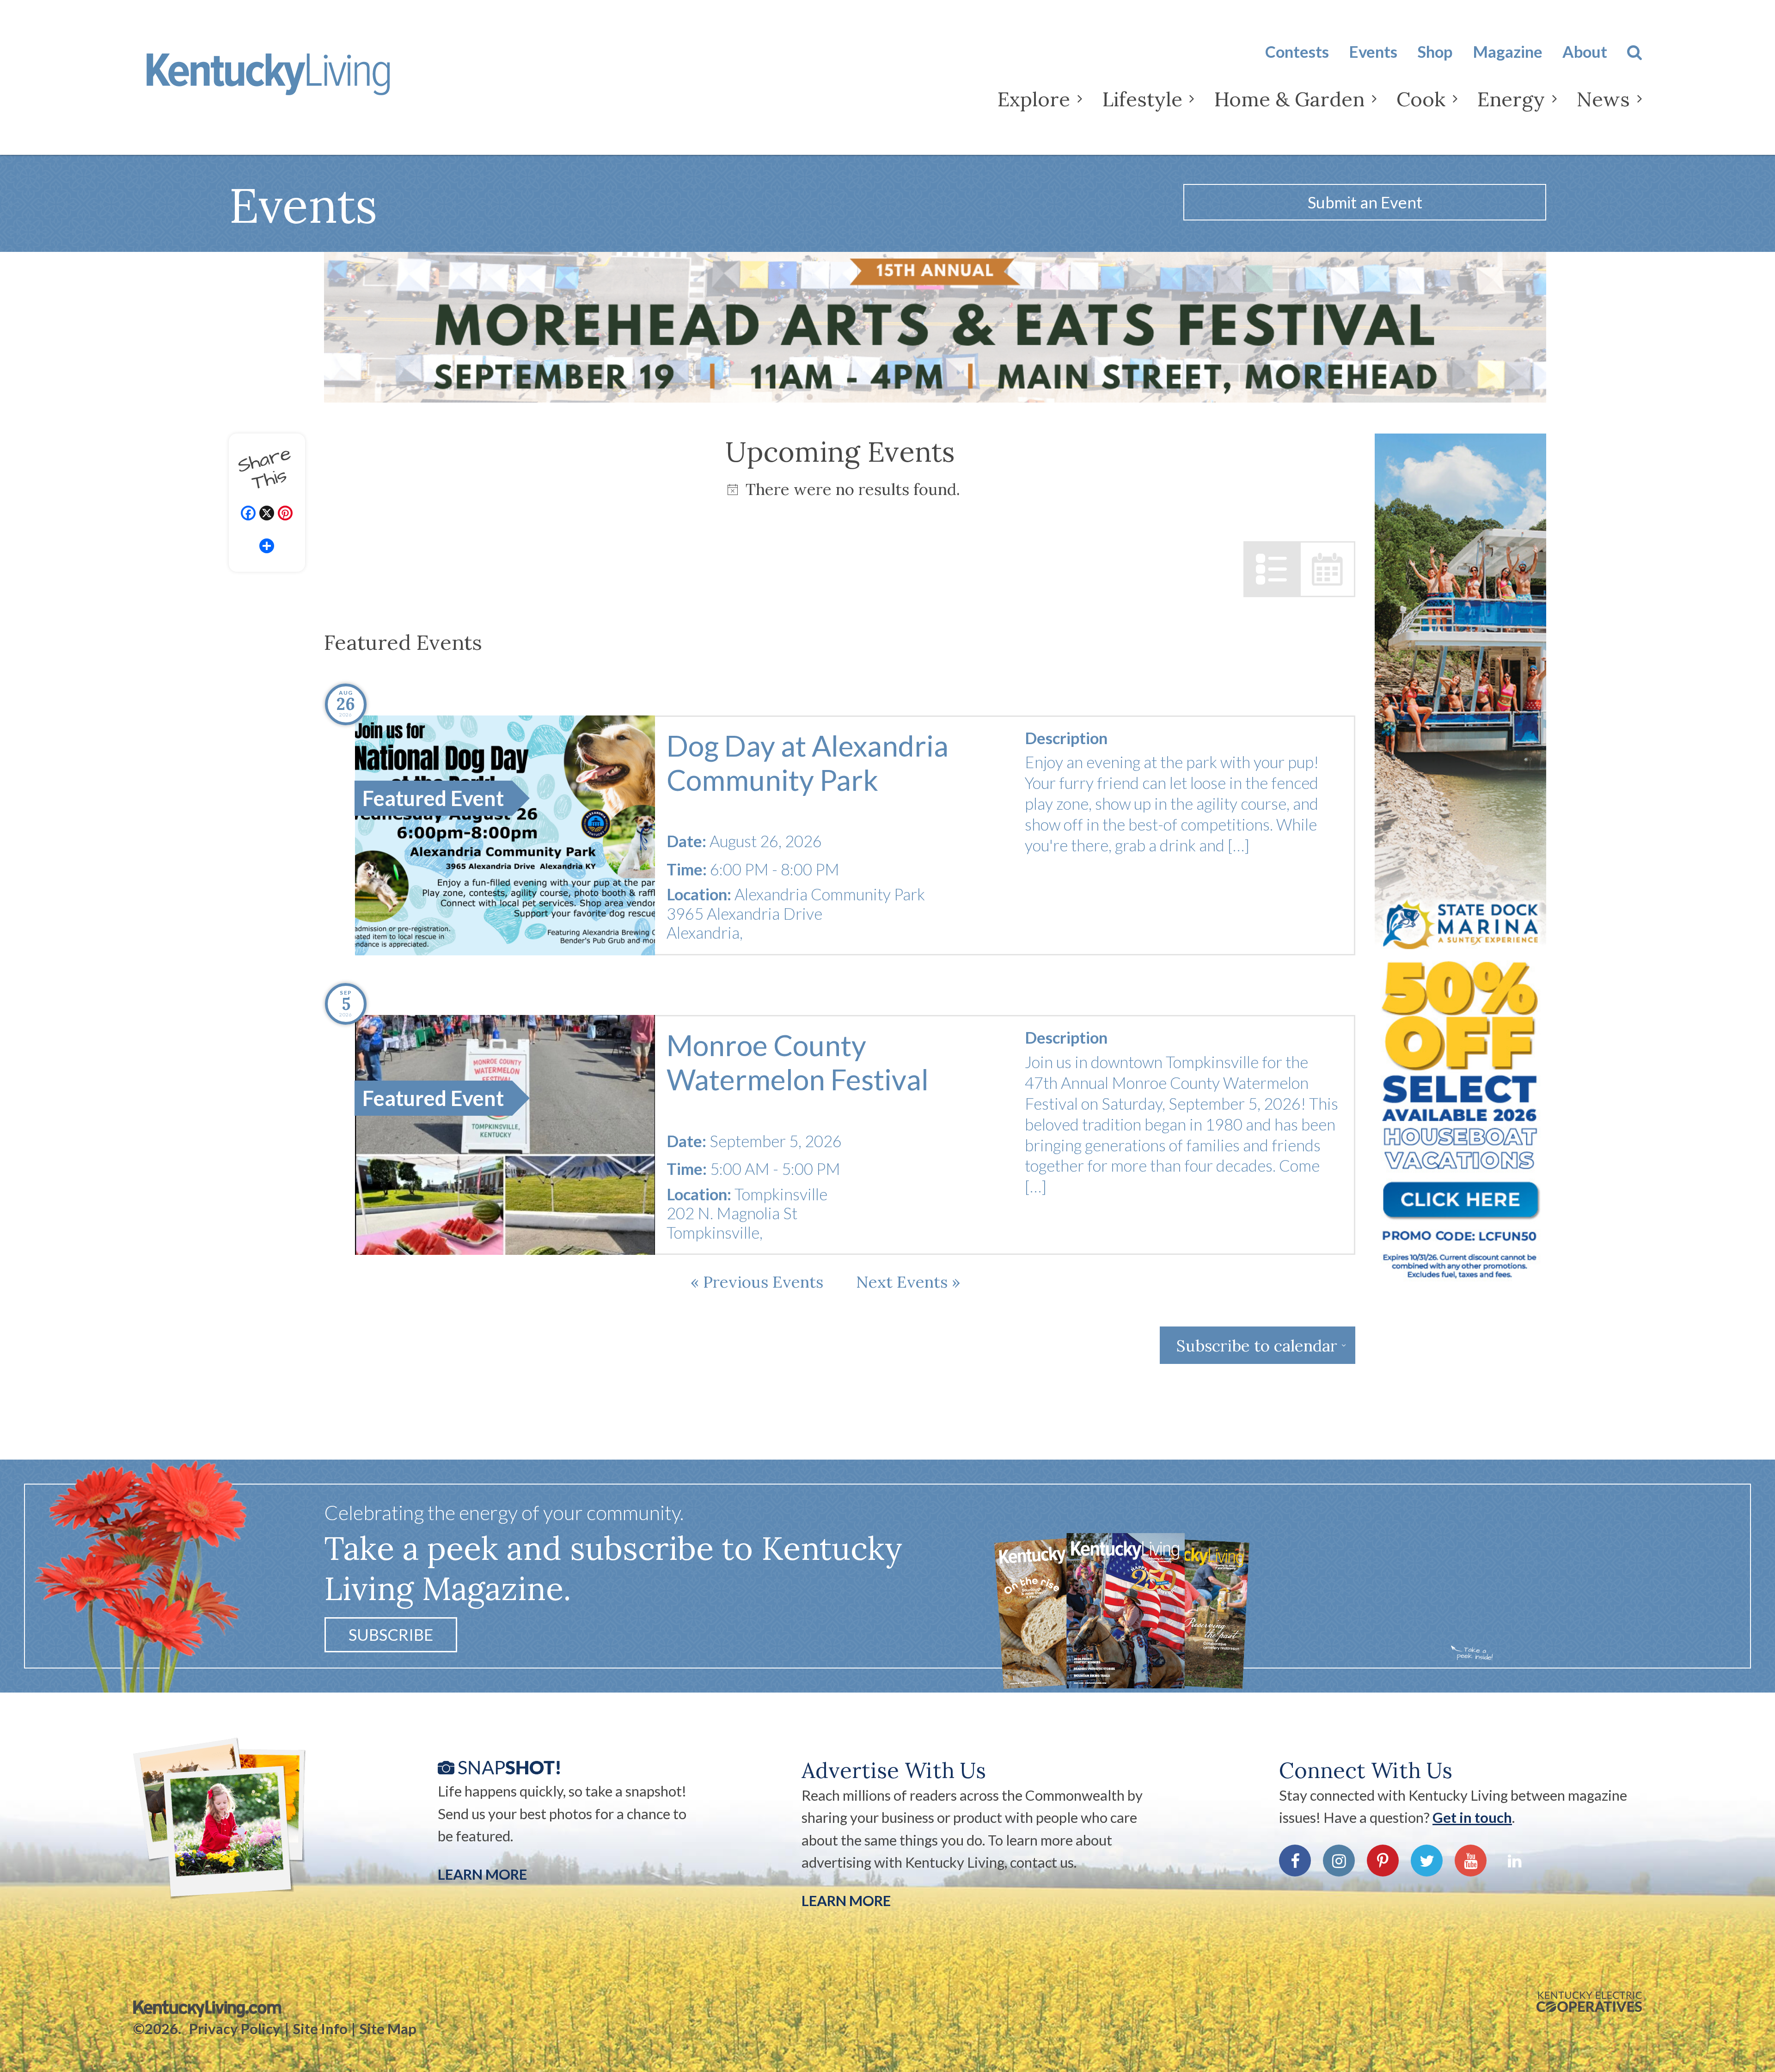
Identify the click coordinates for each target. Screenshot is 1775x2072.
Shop (1435, 52)
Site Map (388, 2029)
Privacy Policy (235, 2029)
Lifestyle (1142, 99)
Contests (1297, 52)
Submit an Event (1365, 202)
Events (1373, 52)
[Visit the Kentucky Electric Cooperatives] (1589, 2002)
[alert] (840, 489)
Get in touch (1472, 1817)
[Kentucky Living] (297, 82)
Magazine (1508, 52)
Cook (1421, 99)
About (1585, 52)
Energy (1511, 99)
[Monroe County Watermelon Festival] (505, 1135)
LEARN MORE (846, 1901)
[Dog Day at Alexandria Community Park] (505, 835)
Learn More (482, 1874)
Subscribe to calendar (1257, 1345)
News (1603, 99)
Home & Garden (1289, 99)
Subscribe (391, 1635)
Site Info (320, 2029)
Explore (1034, 99)
